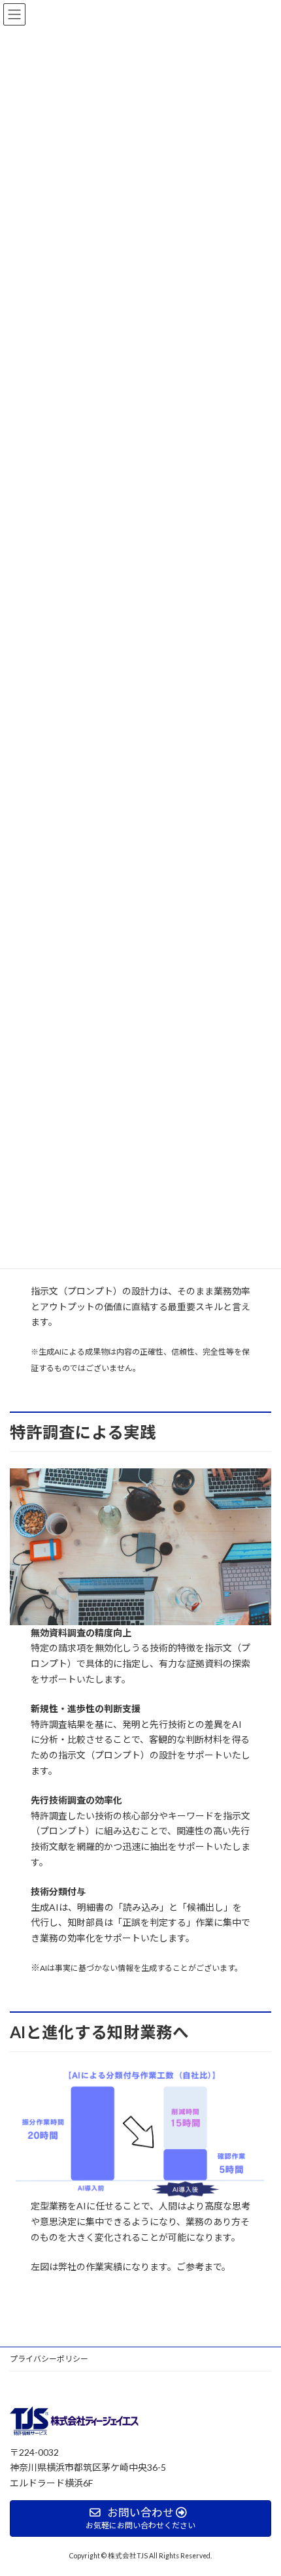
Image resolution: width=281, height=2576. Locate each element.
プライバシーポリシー (49, 2359)
